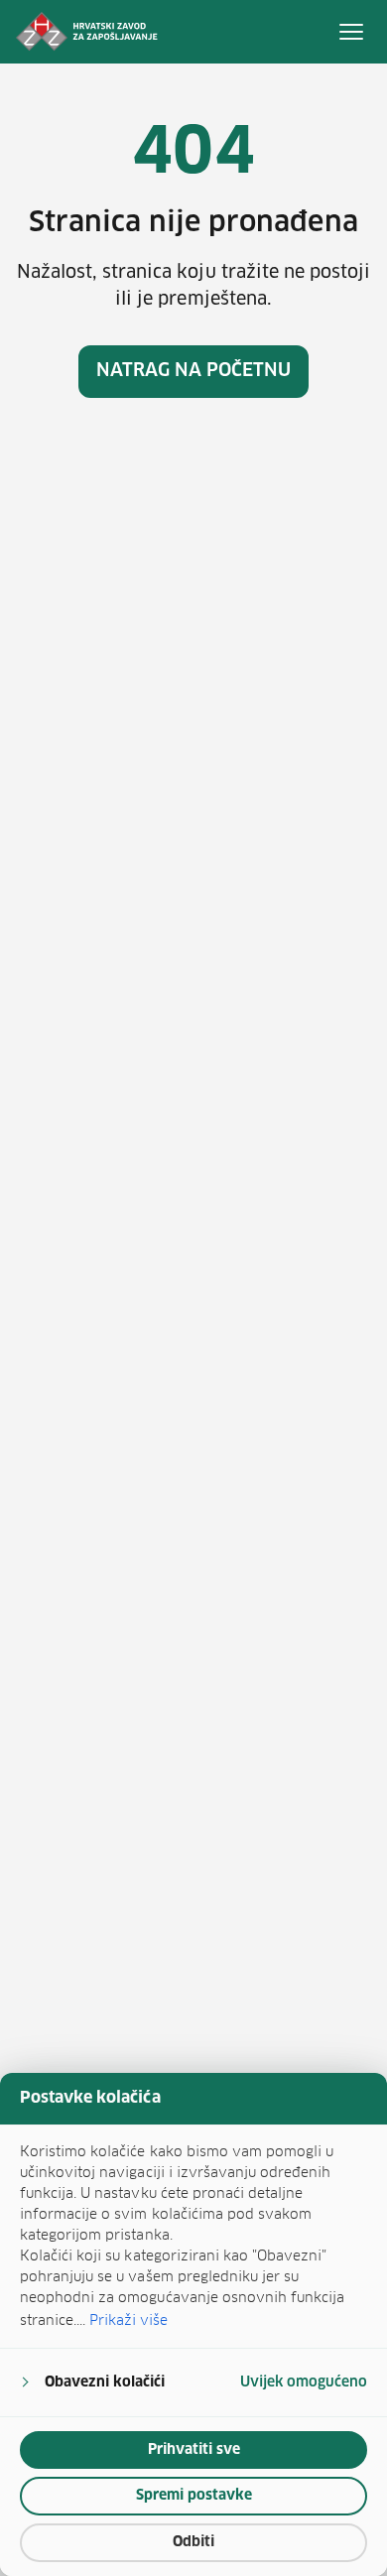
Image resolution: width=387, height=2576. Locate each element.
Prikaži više (129, 2320)
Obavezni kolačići (105, 2383)
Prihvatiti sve (194, 2450)
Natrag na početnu (194, 371)
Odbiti (193, 2542)
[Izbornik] (351, 32)
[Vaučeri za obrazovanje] (87, 32)
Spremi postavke (194, 2496)
